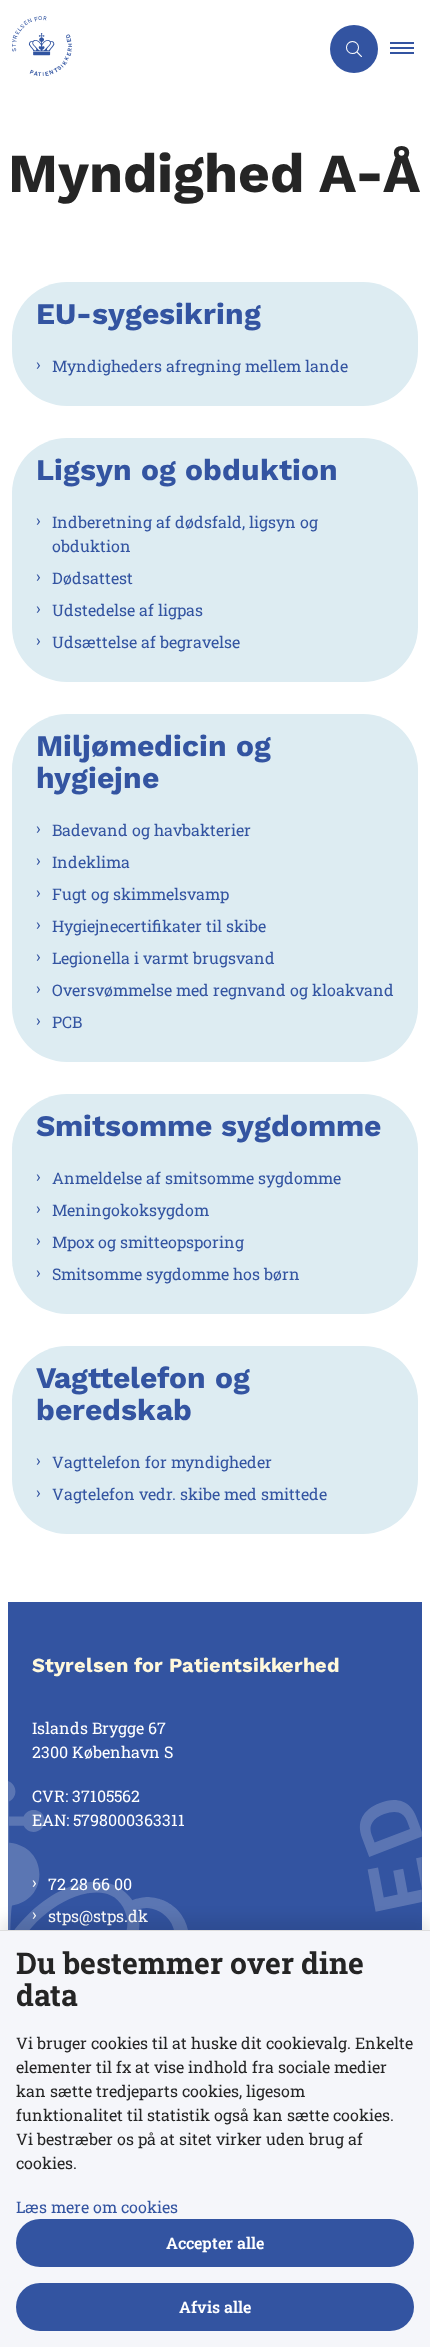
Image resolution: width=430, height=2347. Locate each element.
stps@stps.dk (98, 1915)
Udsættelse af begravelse (146, 641)
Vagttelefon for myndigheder (162, 1461)
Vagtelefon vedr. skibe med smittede (189, 1493)
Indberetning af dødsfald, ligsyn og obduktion (185, 533)
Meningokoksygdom (130, 1209)
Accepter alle (215, 2242)
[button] (410, 49)
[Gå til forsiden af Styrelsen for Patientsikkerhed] (159, 49)
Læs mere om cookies (97, 2206)
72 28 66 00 (90, 1883)
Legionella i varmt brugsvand (163, 957)
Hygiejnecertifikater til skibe (159, 925)
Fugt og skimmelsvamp (140, 893)
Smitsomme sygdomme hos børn (176, 1273)
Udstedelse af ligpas (127, 609)
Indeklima (91, 861)
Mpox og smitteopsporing (148, 1241)
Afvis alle (215, 2306)
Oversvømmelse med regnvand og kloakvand (223, 989)
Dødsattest (92, 577)
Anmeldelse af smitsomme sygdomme (196, 1177)
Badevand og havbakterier (151, 829)
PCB (67, 1021)
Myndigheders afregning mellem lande (200, 365)
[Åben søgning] (354, 49)
